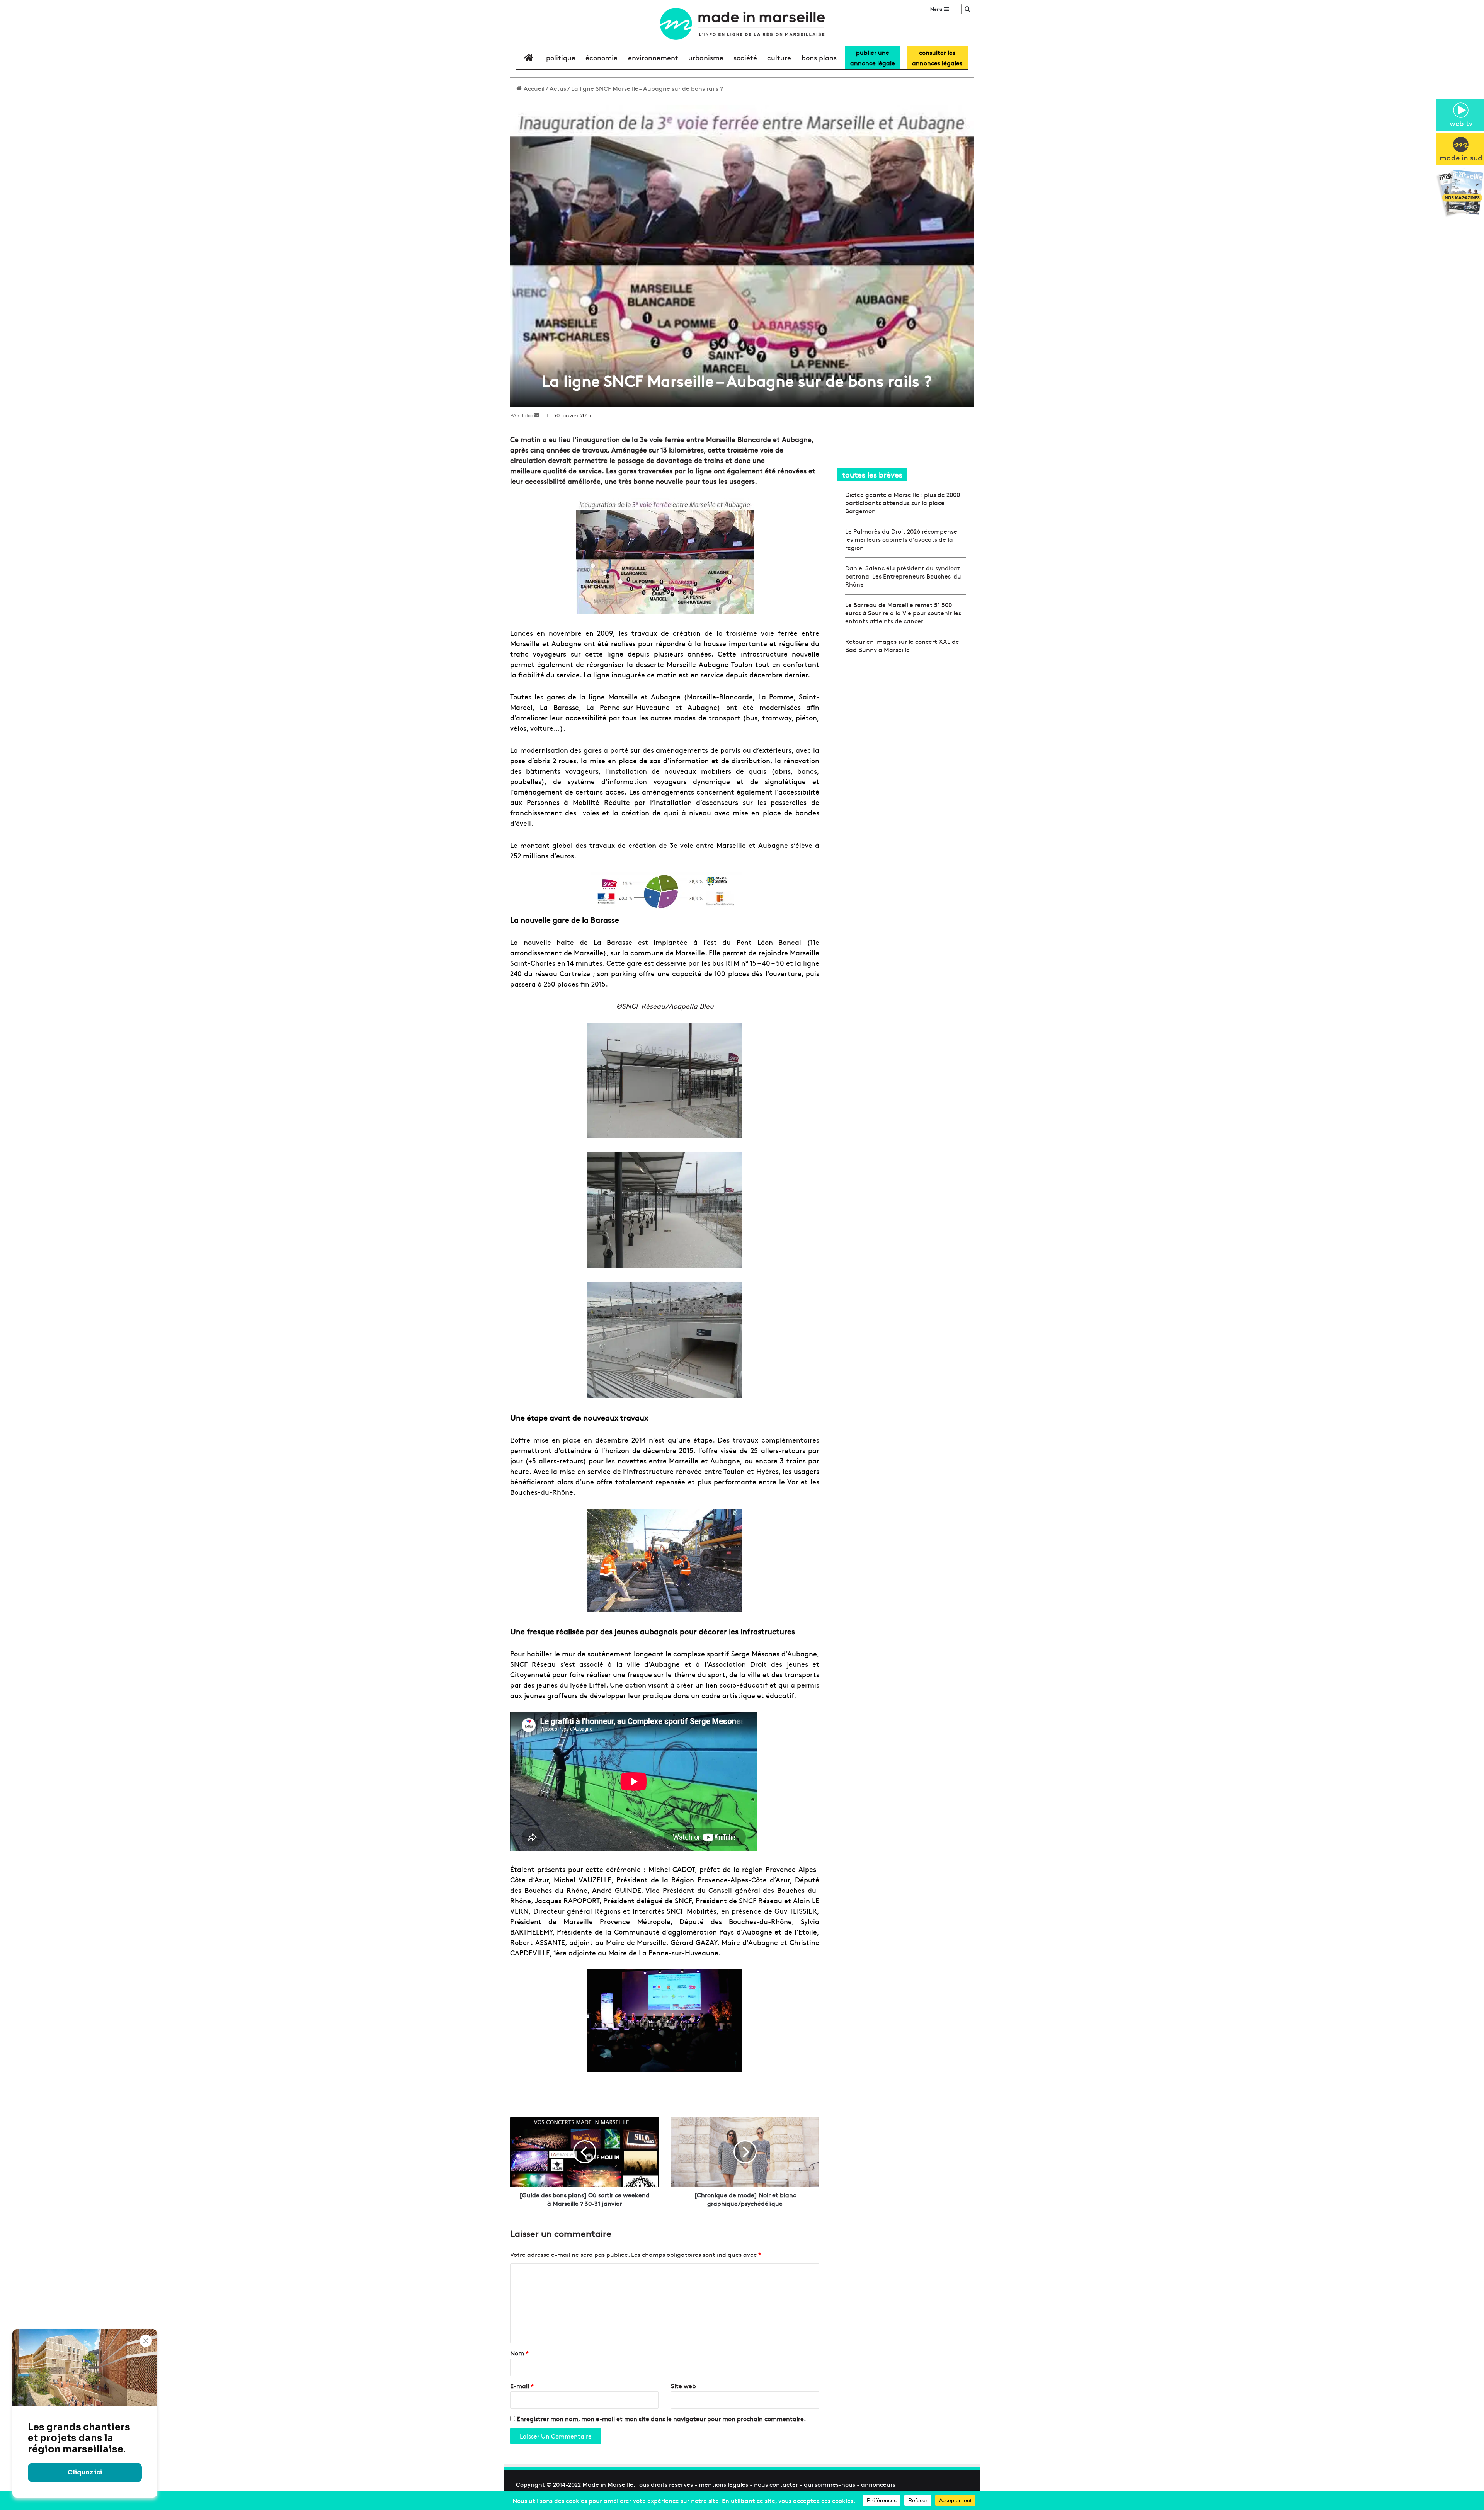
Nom (519, 2353)
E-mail (522, 2386)
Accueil (533, 88)
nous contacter (776, 2484)
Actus (558, 88)
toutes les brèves (872, 474)
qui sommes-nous (830, 2484)
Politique (561, 57)
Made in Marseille (608, 2484)
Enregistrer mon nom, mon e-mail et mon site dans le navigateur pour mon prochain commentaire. (661, 2418)
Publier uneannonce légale (873, 57)
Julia (527, 415)
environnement (653, 57)
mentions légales (723, 2484)
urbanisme (706, 57)
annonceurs (878, 2484)
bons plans (819, 57)
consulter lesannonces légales (937, 57)
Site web (683, 2386)
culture (779, 57)
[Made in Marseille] (742, 24)
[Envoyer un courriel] (537, 415)
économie (602, 57)
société (745, 57)
